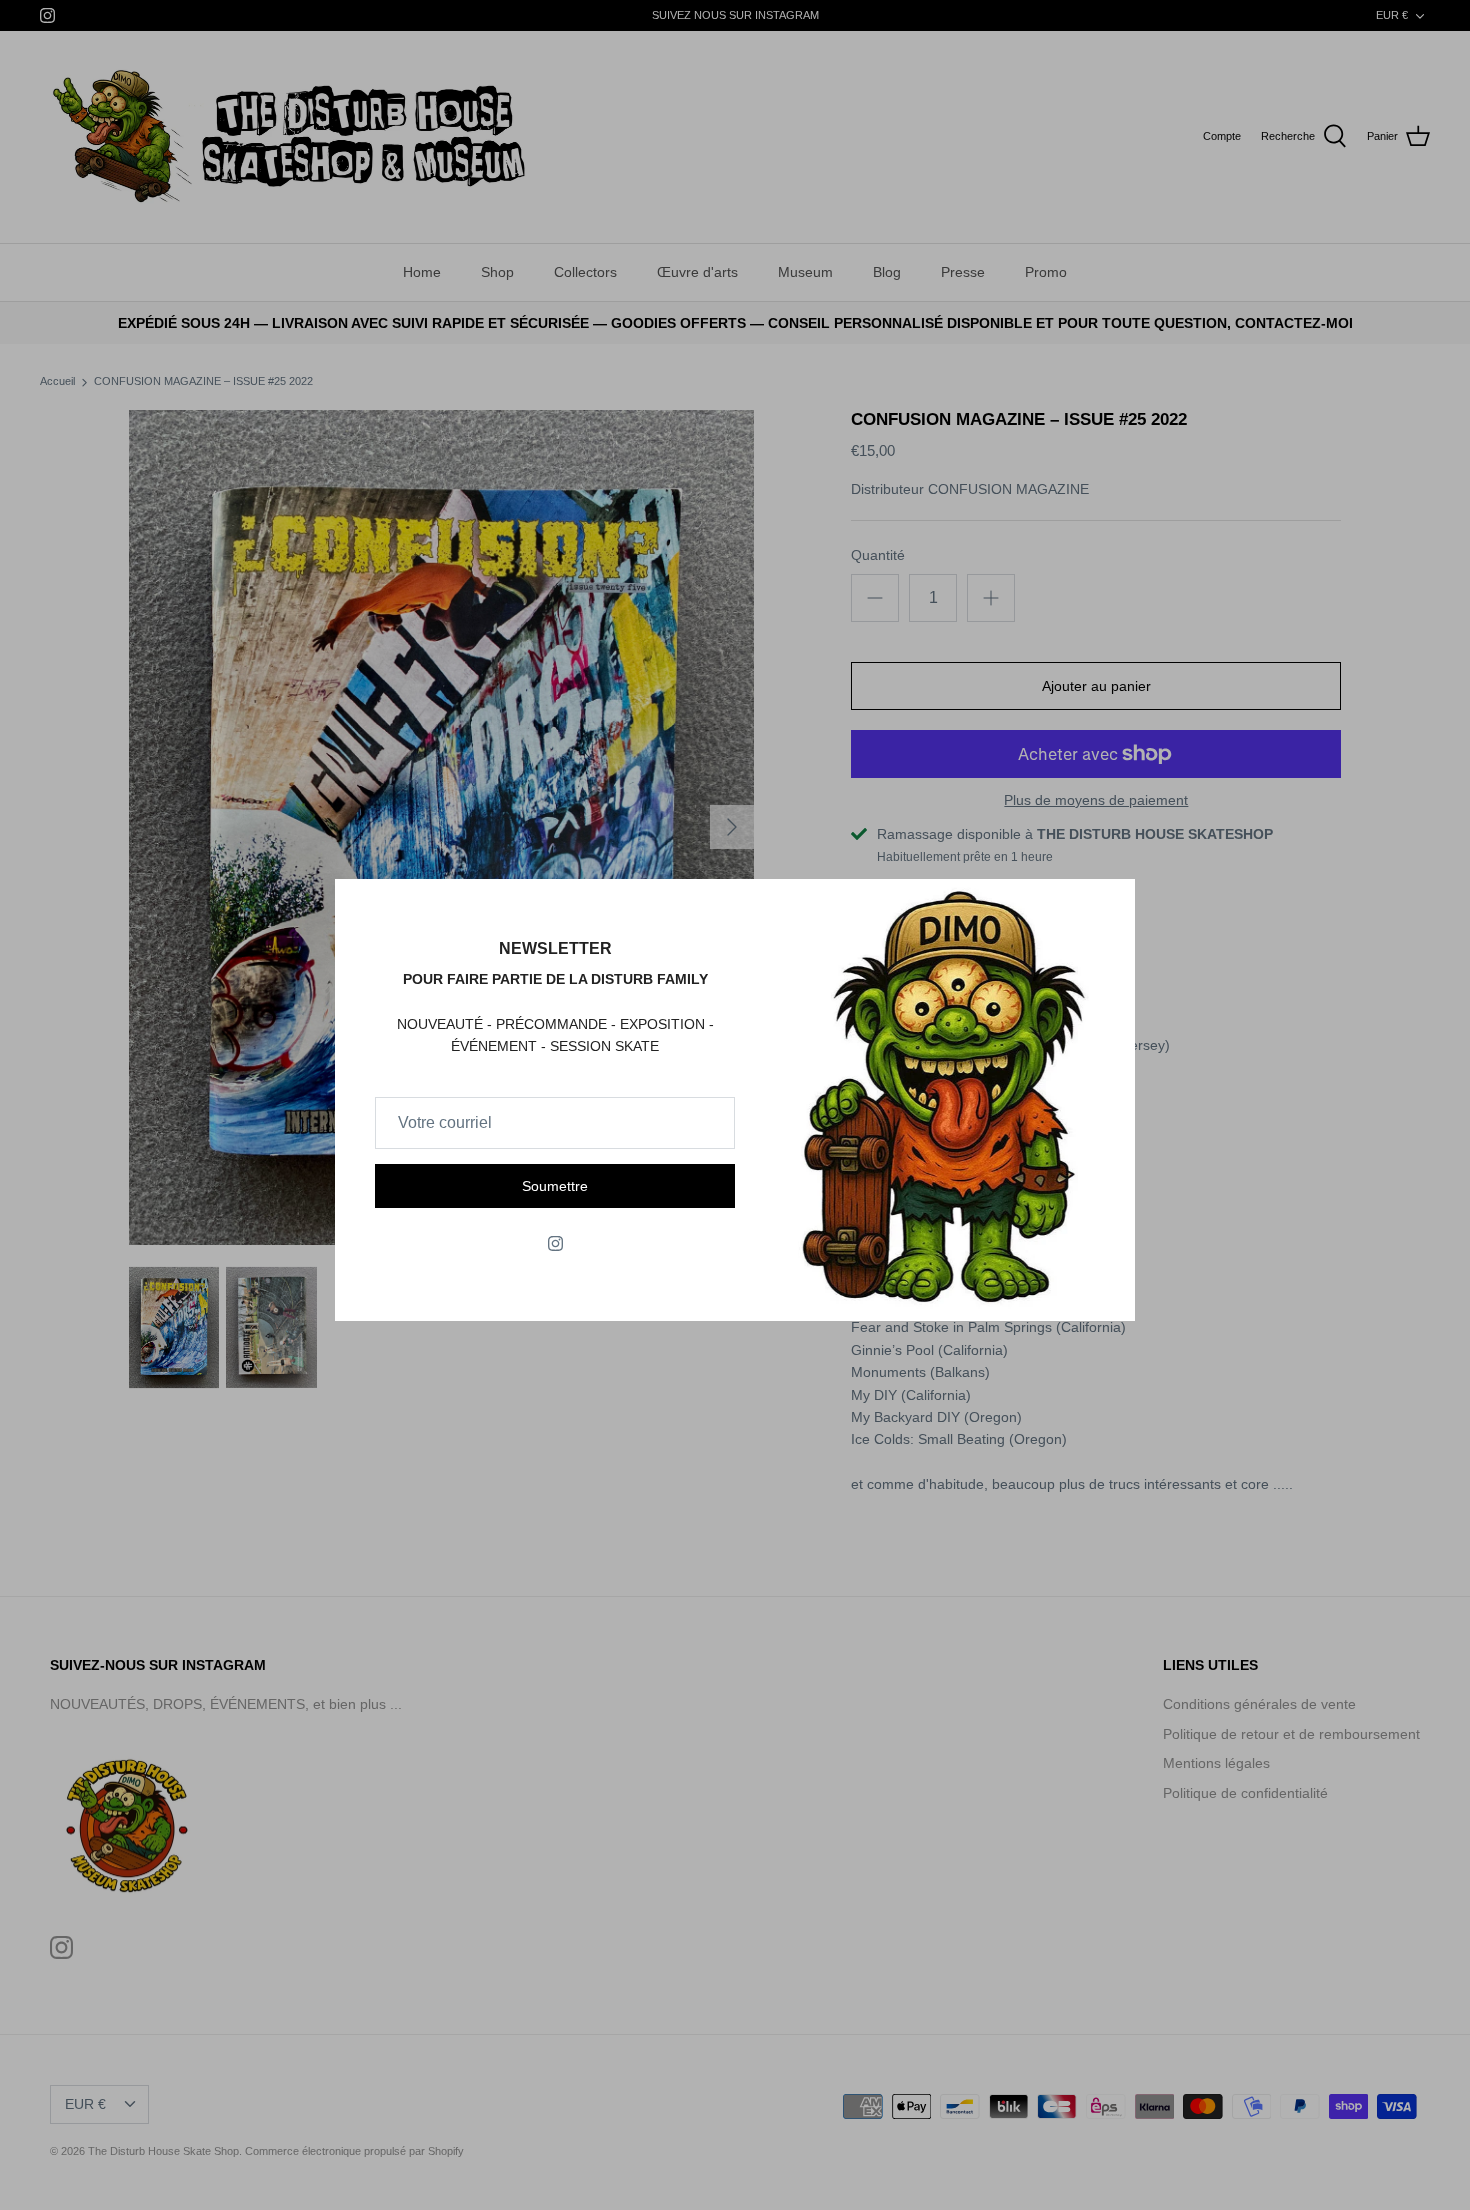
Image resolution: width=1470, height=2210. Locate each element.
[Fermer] (1110, 904)
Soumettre (555, 1186)
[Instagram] (555, 1243)
